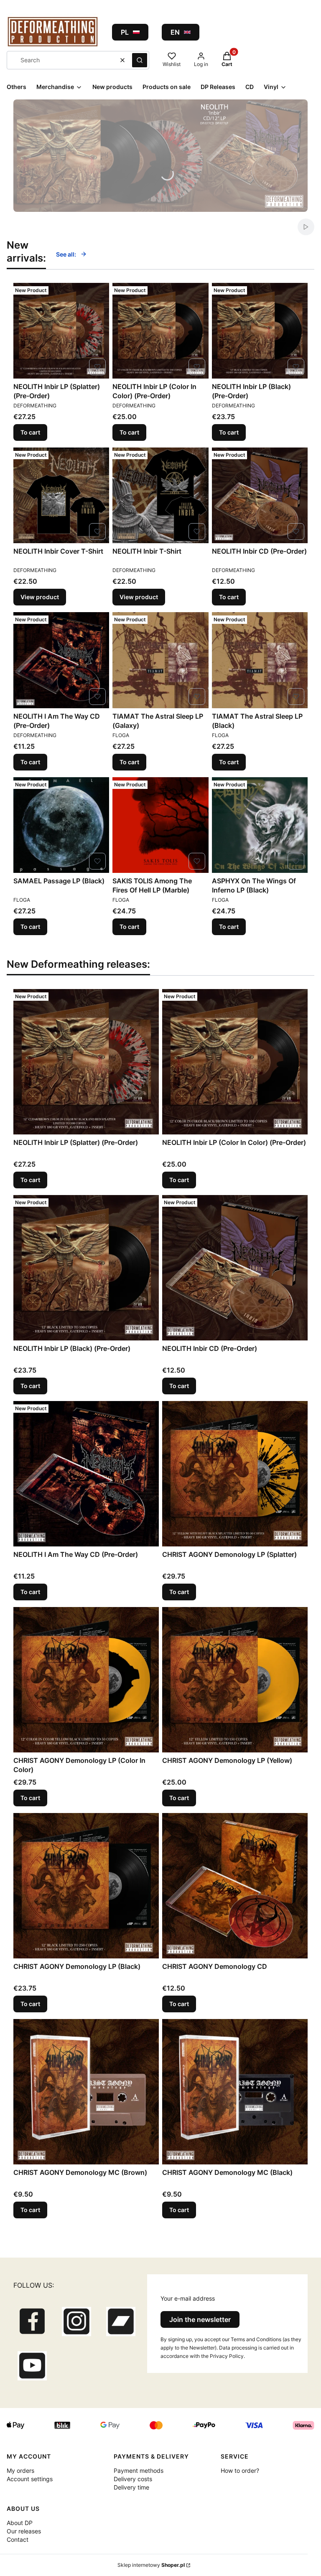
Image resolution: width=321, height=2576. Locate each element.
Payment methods (139, 2470)
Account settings (30, 2479)
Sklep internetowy (151, 2565)
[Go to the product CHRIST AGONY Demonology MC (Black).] (235, 2092)
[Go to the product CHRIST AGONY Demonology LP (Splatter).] (235, 1474)
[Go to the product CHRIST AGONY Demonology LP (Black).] (86, 1886)
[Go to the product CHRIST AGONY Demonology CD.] (235, 1886)
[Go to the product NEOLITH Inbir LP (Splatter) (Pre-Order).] (61, 331)
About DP (20, 2523)
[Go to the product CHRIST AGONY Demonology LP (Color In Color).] (86, 1680)
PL (125, 32)
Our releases (24, 2531)
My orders (20, 2470)
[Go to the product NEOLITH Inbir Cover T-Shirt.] (61, 495)
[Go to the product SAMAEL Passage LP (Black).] (61, 825)
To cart (30, 432)
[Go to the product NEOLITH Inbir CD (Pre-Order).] (260, 495)
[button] (140, 60)
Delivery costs (133, 2479)
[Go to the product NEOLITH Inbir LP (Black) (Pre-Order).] (260, 331)
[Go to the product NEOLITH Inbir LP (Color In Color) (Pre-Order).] (160, 331)
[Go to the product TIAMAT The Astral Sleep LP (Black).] (260, 660)
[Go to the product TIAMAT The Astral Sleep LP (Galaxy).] (160, 660)
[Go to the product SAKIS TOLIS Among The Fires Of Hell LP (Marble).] (160, 825)
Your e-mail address (188, 2298)
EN (175, 32)
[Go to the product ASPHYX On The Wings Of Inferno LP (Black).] (260, 825)
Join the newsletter (200, 2319)
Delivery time (131, 2487)
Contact (18, 2539)
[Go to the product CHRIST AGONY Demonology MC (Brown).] (86, 2092)
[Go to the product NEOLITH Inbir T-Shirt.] (160, 495)
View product (40, 597)
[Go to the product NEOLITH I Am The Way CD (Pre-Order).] (61, 660)
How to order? (240, 2470)
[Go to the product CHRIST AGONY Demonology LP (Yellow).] (235, 1680)
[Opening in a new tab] (32, 2322)
